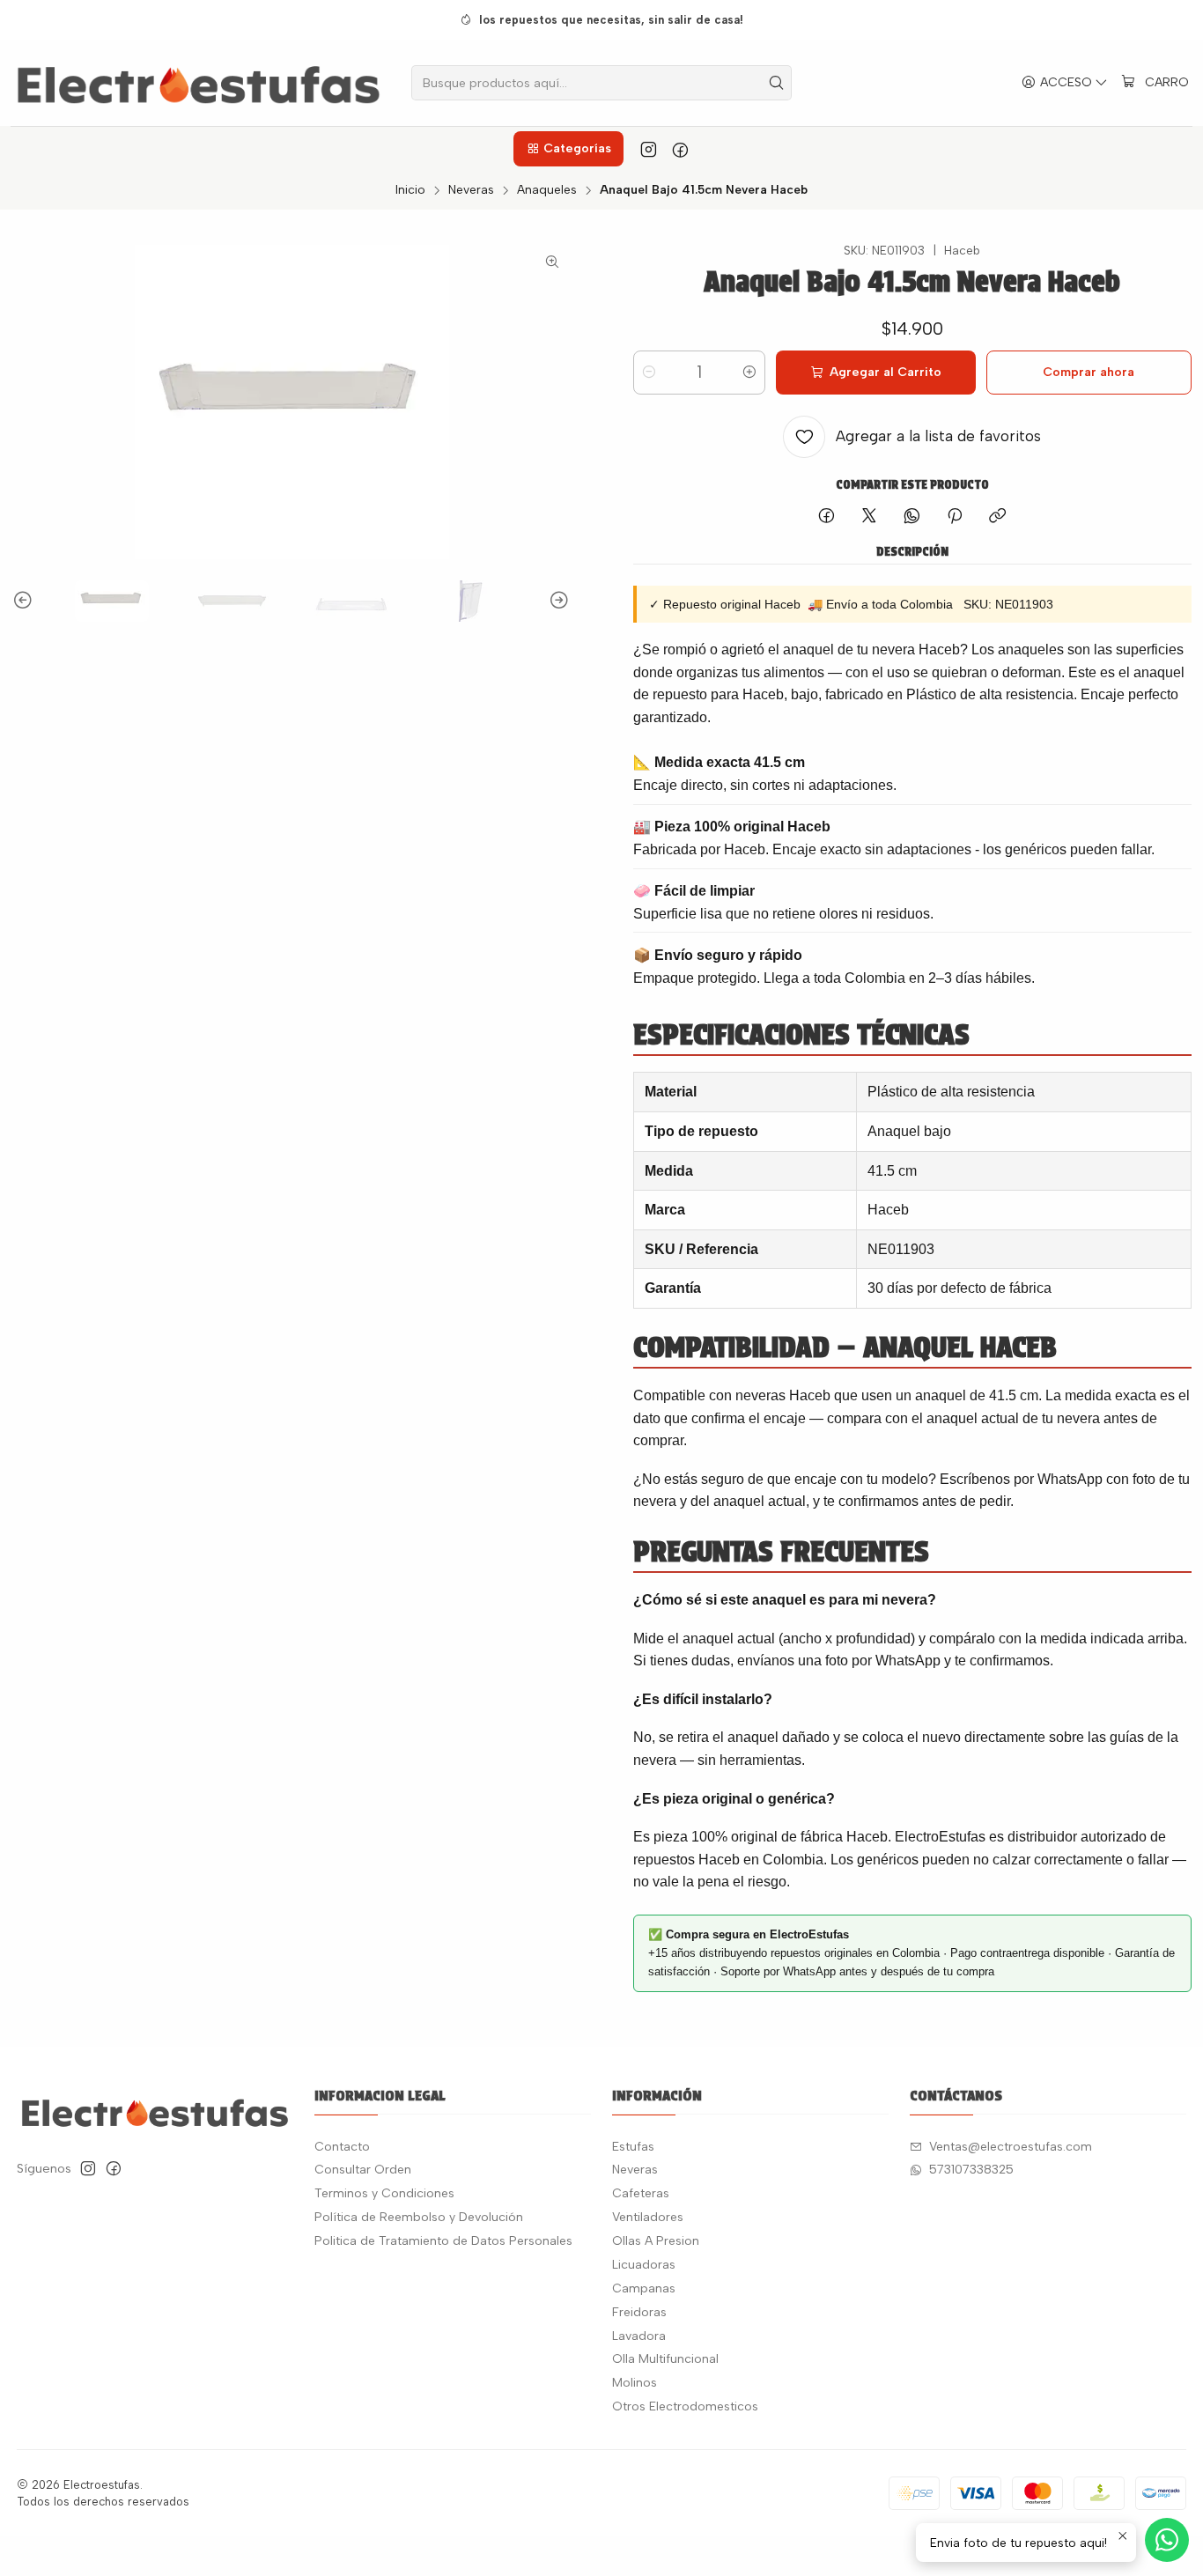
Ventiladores (648, 2217)
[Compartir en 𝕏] (869, 517)
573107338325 (971, 2170)
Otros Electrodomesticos (685, 2406)
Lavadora (639, 2336)
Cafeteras (641, 2193)
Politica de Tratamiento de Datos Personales (443, 2241)
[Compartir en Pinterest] (955, 517)
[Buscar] (777, 83)
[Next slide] (557, 601)
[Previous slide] (26, 601)
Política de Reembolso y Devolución (419, 2217)
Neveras (471, 190)
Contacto (342, 2147)
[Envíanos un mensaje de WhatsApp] (1167, 2540)
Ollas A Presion (656, 2241)
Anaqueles (547, 190)
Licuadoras (644, 2265)
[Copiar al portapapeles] (997, 517)
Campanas (644, 2288)
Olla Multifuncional (665, 2359)
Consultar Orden (363, 2170)
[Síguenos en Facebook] (680, 149)
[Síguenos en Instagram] (649, 149)
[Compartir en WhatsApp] (912, 517)
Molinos (635, 2383)
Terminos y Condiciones (384, 2193)
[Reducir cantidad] (649, 373)
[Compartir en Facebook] (827, 517)
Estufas (633, 2147)
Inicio (410, 190)
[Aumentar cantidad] (749, 373)
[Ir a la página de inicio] (199, 83)
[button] (568, 149)
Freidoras (639, 2312)
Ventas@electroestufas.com (1011, 2147)
